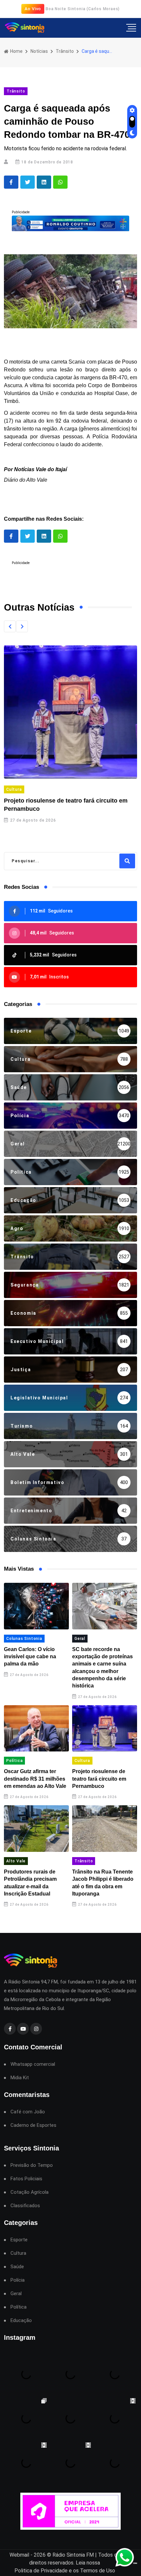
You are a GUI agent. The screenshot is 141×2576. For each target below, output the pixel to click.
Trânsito (65, 51)
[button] (10, 626)
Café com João (28, 2112)
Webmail (19, 2555)
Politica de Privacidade (41, 2571)
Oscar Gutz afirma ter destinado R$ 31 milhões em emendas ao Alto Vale (35, 1779)
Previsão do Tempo (32, 2165)
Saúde (17, 2267)
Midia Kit (20, 2078)
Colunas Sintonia (24, 1639)
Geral (80, 1639)
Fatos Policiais (26, 2179)
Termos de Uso (98, 2571)
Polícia (18, 2280)
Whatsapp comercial (33, 2064)
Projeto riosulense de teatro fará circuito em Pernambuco (99, 1779)
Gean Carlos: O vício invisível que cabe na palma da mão (30, 1657)
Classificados (25, 2206)
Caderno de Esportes (33, 2125)
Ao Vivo (33, 9)
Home (16, 51)
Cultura (14, 789)
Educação (21, 2321)
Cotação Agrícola (30, 2192)
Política (14, 1761)
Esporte (19, 2240)
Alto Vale (16, 1861)
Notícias (39, 51)
